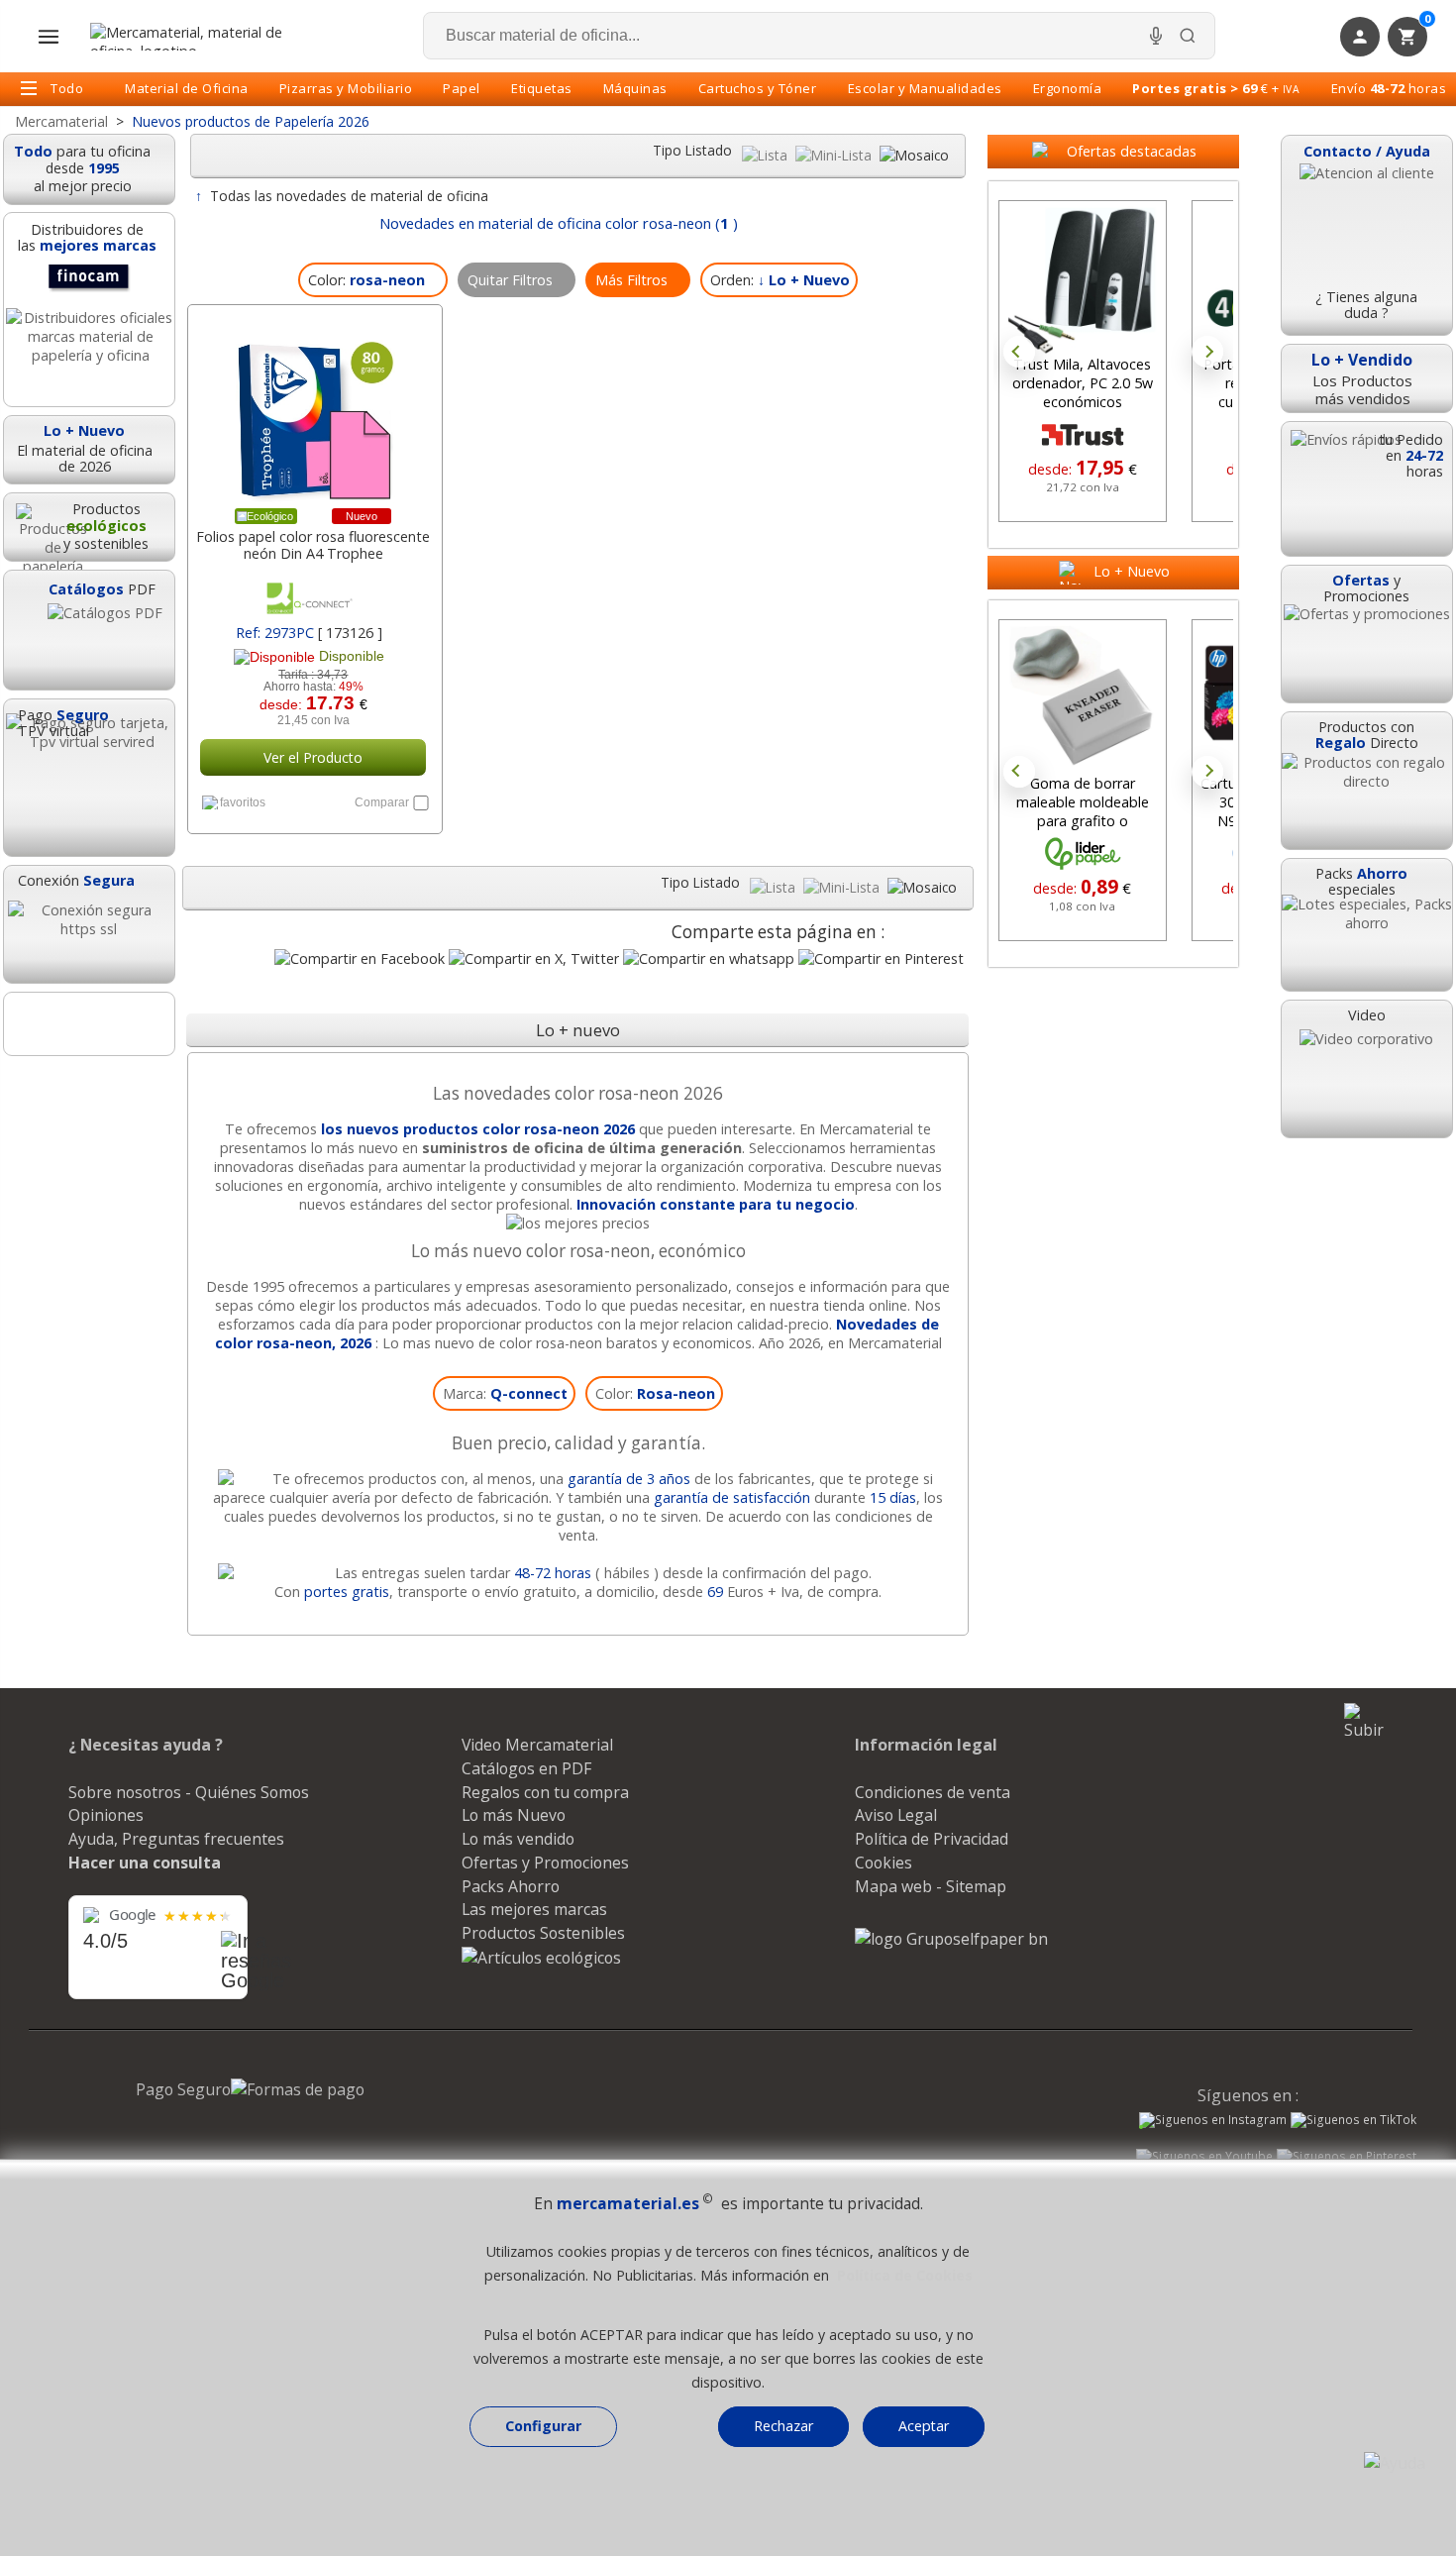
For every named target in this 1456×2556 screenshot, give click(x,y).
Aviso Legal (896, 1815)
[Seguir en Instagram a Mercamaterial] (1213, 2122)
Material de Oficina (187, 88)
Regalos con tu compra (545, 1792)
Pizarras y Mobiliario (346, 88)
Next (1207, 352)
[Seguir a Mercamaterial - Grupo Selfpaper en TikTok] (1353, 2120)
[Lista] (767, 155)
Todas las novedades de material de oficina (349, 196)
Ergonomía (1068, 88)
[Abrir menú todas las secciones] (49, 37)
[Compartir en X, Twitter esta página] (534, 958)
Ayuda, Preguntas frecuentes (176, 1839)
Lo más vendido (518, 1839)
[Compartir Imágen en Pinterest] (881, 958)
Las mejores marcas (534, 1909)
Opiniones (106, 1815)
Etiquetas (542, 88)
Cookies (884, 1863)
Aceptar (924, 2426)
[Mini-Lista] (835, 155)
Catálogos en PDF (526, 1768)
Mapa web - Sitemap (931, 1886)
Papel (462, 88)
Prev (1019, 352)
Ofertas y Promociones (545, 1863)
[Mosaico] (914, 155)
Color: (655, 1393)
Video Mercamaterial (537, 1745)
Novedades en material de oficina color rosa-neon (545, 223)
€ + (1216, 88)
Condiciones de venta (933, 1792)
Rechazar (783, 2426)
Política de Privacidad (932, 1839)
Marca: (505, 1393)
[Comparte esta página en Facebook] (360, 958)
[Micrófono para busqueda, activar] (1156, 36)
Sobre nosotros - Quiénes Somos (189, 1792)
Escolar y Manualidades (925, 88)
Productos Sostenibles (543, 1933)
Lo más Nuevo (514, 1815)
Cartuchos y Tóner (758, 88)
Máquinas (635, 88)
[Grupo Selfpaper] (951, 1939)
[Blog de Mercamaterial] (89, 1024)
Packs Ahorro (511, 1886)
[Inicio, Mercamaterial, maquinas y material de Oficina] (194, 37)
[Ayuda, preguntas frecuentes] (1395, 2463)
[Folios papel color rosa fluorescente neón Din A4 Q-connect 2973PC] (313, 411)
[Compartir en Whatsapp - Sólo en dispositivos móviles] (709, 958)
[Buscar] (1188, 36)
